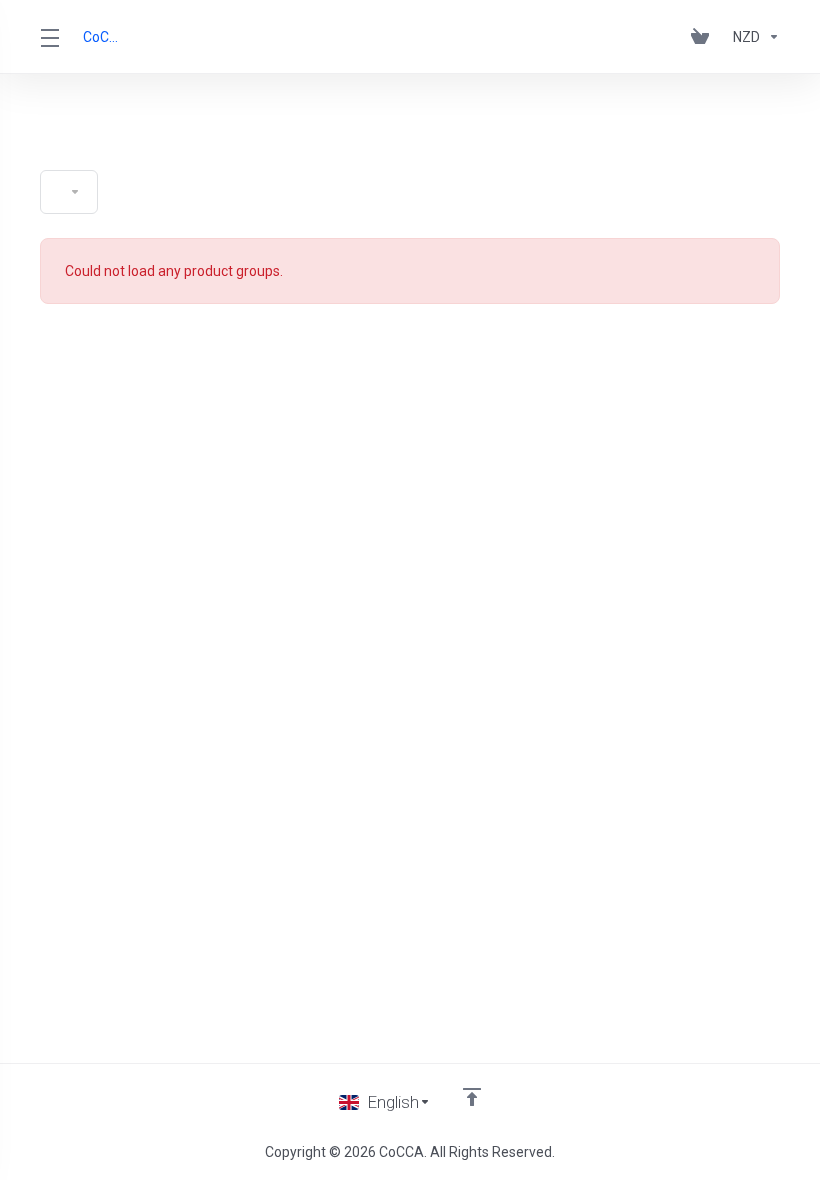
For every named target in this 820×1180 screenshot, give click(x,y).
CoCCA (102, 37)
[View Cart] (704, 37)
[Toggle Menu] (49, 37)
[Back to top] (472, 1097)
